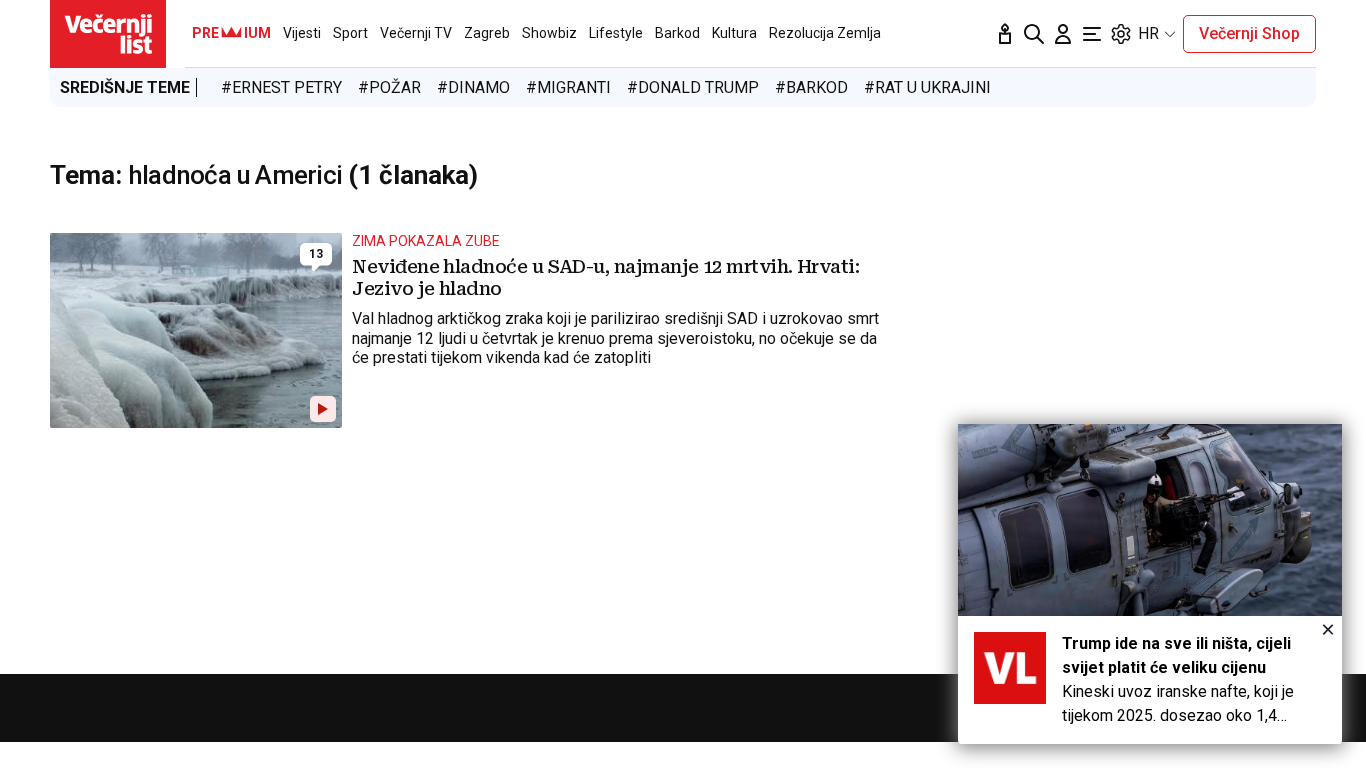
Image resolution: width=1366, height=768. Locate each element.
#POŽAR (389, 87)
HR (1148, 33)
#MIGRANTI (568, 87)
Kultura (734, 33)
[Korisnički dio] (1063, 34)
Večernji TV (416, 33)
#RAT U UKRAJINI (927, 87)
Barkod (677, 33)
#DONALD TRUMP (693, 87)
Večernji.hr (108, 34)
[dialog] (1150, 584)
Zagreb (487, 33)
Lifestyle (616, 33)
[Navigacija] (1092, 34)
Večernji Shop (1249, 33)
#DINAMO (473, 87)
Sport (350, 33)
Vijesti (302, 33)
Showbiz (549, 33)
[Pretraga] (1034, 34)
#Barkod (811, 87)
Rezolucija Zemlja (825, 33)
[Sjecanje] (1005, 34)
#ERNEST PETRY (281, 87)
